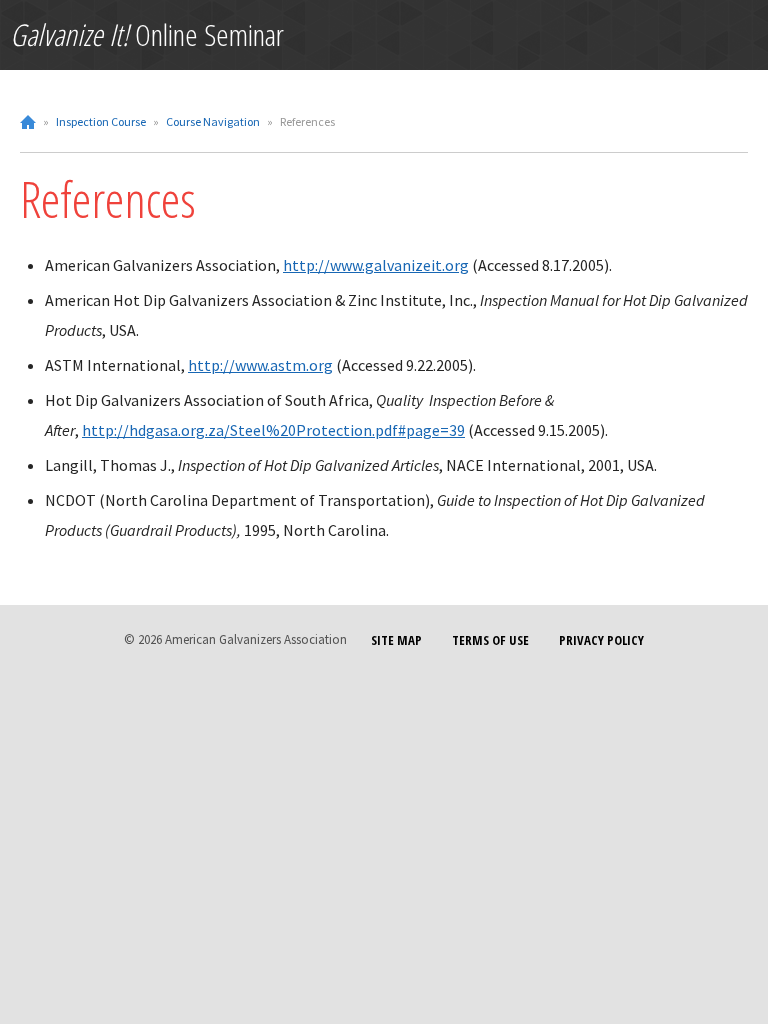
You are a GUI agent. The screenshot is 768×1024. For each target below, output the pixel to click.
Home (28, 122)
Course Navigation (213, 121)
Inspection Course (101, 121)
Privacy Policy (601, 640)
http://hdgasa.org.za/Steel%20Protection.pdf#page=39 (273, 430)
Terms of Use (490, 640)
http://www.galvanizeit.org (376, 265)
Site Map (396, 640)
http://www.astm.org (260, 365)
